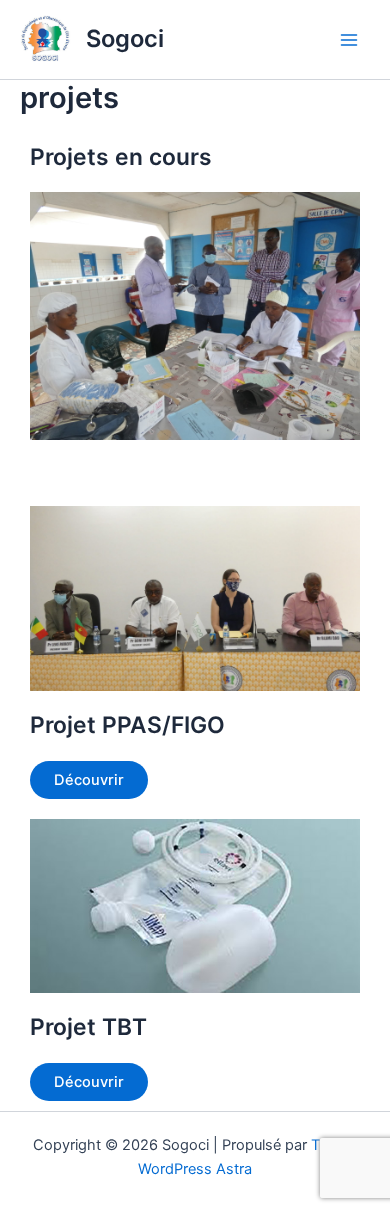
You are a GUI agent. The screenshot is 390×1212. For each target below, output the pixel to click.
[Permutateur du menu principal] (349, 40)
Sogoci (125, 38)
